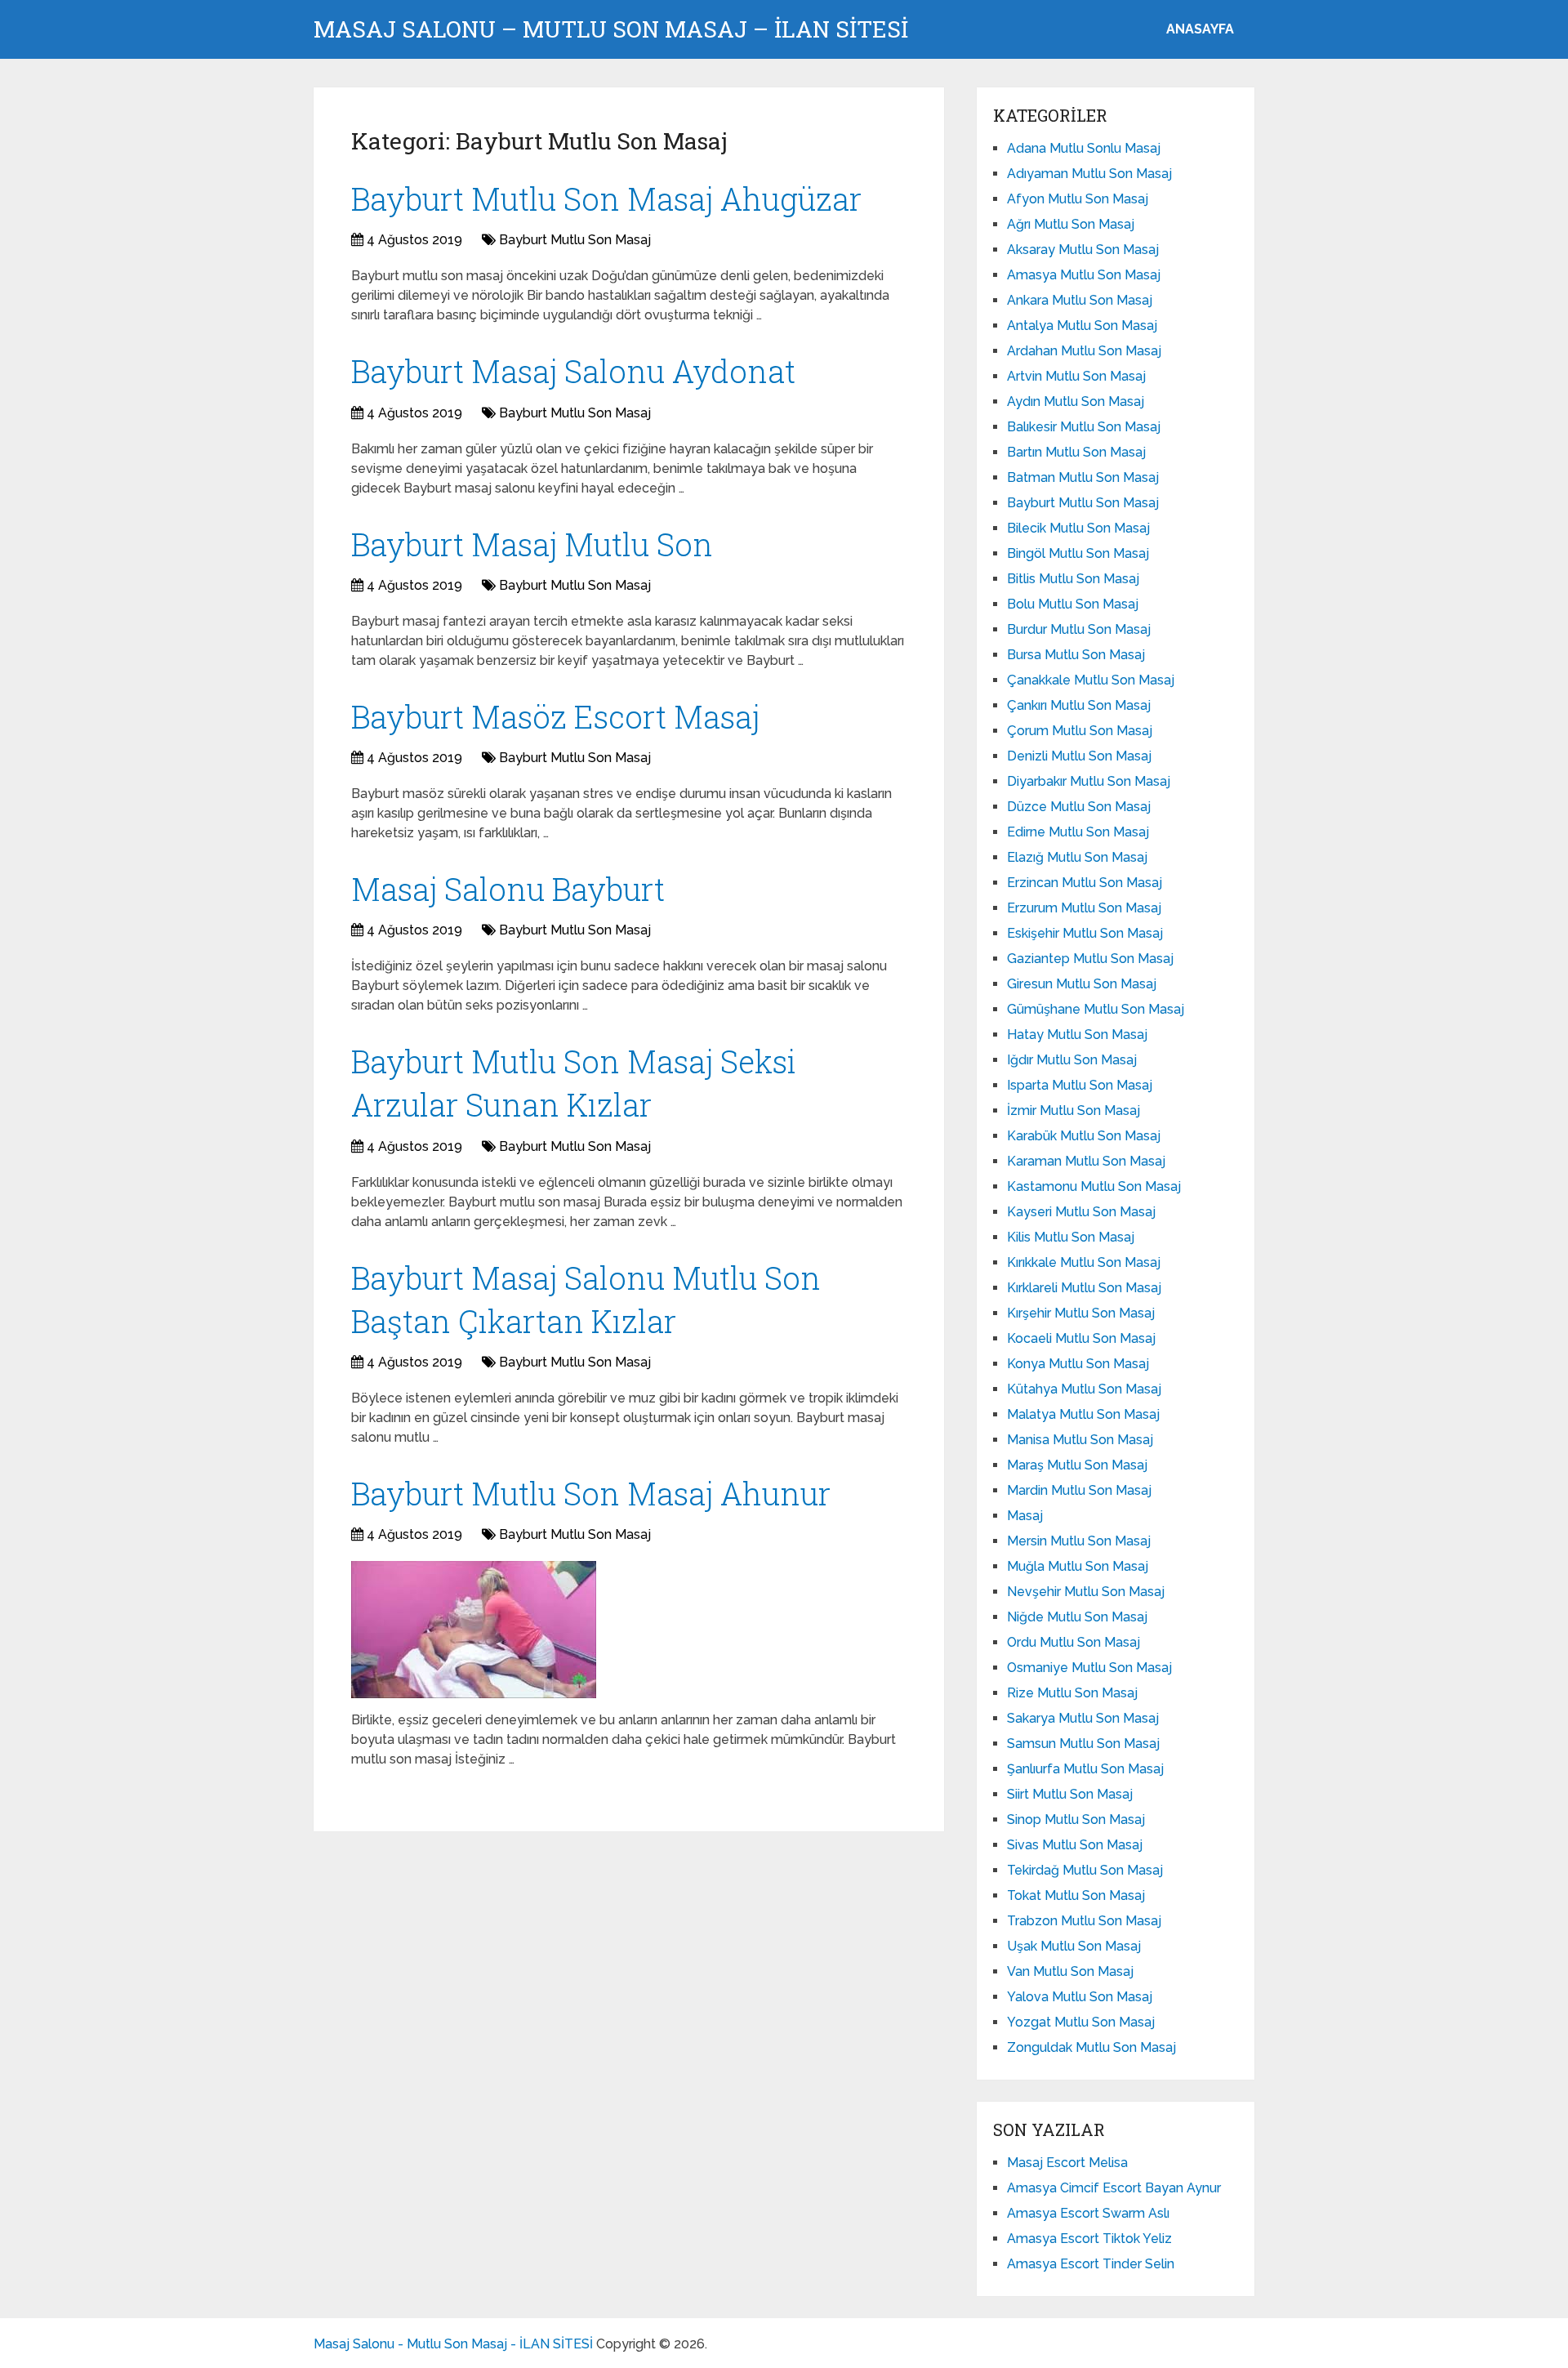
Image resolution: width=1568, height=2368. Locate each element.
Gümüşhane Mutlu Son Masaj (1096, 1009)
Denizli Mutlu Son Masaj (1079, 756)
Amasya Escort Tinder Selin (1091, 2264)
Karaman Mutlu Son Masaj (1086, 1161)
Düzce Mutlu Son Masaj (1079, 807)
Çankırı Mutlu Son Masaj (1079, 705)
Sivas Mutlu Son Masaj (1075, 1845)
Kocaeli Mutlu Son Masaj (1081, 1338)
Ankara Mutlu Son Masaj (1080, 300)
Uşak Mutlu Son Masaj (1074, 1946)
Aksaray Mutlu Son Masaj (1083, 250)
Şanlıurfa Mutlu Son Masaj (1085, 1769)
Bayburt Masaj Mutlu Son (532, 544)
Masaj (1025, 1516)
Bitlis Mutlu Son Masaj (1073, 579)
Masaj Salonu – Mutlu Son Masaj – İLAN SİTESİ (611, 29)
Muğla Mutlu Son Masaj (1078, 1566)
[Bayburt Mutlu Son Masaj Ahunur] (474, 1630)
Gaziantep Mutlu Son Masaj (1090, 959)
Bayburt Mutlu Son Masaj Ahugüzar (606, 198)
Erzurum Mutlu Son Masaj (1084, 908)
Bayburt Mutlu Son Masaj (575, 240)
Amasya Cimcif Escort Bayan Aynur (1114, 2188)
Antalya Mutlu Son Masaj (1082, 326)
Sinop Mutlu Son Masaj (1076, 1819)
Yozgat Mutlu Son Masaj (1081, 2022)
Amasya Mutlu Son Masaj (1084, 275)
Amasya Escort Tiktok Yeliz (1089, 2239)
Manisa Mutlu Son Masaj (1080, 1440)
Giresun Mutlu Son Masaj (1082, 984)
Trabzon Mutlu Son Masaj (1084, 1921)
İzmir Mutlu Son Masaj (1074, 1110)
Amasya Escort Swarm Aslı (1088, 2213)
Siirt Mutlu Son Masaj (1070, 1794)
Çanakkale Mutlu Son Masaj (1091, 680)
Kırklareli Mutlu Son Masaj (1084, 1288)
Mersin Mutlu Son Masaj (1079, 1541)
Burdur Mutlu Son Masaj (1079, 629)
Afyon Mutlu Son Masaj (1078, 199)
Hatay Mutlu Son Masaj (1077, 1035)
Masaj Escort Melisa (1067, 2163)
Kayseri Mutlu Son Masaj (1081, 1212)
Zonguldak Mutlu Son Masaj (1091, 2047)
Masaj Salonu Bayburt (508, 889)
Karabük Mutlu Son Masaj (1084, 1136)
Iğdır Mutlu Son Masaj (1072, 1060)
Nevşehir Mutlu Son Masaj (1086, 1592)
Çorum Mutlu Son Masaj (1080, 731)
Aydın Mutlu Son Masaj (1076, 401)
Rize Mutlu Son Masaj (1072, 1693)
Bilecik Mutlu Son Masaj (1078, 528)
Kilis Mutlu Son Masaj (1071, 1237)
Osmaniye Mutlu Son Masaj (1089, 1668)
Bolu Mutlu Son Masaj (1073, 604)
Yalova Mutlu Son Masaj (1080, 1997)
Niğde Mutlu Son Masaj (1077, 1617)
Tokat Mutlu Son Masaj (1076, 1895)
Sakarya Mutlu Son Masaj (1083, 1718)
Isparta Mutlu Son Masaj (1080, 1085)
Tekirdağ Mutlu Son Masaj (1085, 1870)
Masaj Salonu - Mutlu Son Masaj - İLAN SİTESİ (453, 2344)
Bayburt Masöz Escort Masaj (555, 716)
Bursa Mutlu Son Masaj (1076, 655)
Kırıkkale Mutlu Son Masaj (1084, 1262)
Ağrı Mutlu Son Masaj (1071, 224)
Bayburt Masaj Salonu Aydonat (573, 371)
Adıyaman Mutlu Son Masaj (1089, 174)
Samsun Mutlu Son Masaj (1083, 1744)
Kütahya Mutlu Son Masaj (1084, 1389)
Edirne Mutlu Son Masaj (1078, 832)
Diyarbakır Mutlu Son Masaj (1089, 781)
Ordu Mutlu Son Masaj (1074, 1642)
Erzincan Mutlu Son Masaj (1085, 883)
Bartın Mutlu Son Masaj (1076, 452)
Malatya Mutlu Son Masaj (1083, 1414)
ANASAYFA (1200, 29)
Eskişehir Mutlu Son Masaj (1085, 933)
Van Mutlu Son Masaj (1070, 1971)
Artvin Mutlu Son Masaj (1076, 376)
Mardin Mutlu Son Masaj (1079, 1490)
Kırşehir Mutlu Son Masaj (1081, 1313)
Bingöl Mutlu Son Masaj (1078, 553)
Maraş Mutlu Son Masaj (1077, 1465)
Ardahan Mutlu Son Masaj (1084, 351)
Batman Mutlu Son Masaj (1083, 477)
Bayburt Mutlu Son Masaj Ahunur (591, 1493)
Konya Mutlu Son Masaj (1078, 1364)
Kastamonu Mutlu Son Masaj (1094, 1186)
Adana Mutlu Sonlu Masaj (1084, 148)
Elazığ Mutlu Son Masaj (1077, 857)
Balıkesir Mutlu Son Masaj (1084, 427)
